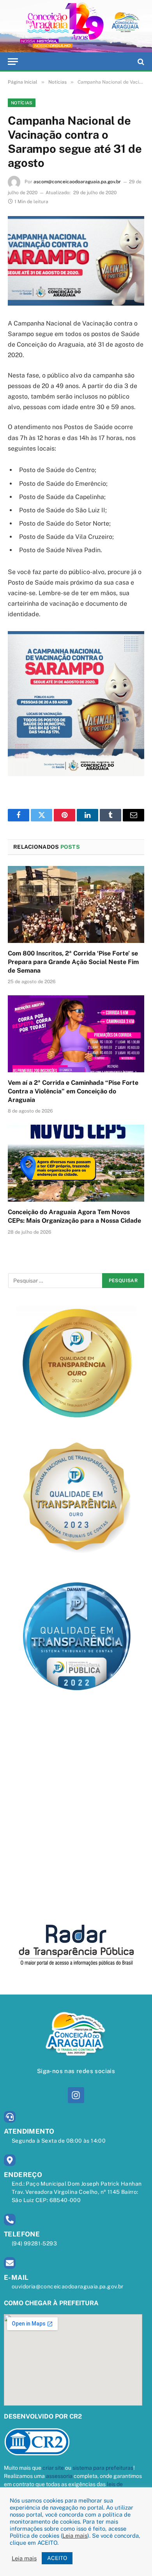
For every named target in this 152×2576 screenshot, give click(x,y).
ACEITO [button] (57, 2558)
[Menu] (13, 62)
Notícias (22, 103)
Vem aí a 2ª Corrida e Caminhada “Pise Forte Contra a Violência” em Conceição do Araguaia (73, 1091)
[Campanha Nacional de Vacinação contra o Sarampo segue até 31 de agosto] (76, 261)
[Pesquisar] (140, 62)
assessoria (59, 2476)
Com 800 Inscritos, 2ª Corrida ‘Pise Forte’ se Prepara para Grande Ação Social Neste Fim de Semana (73, 962)
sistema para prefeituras (103, 2468)
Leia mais (75, 2536)
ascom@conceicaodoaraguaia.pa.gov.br (77, 182)
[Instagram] (76, 2095)
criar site (53, 2468)
